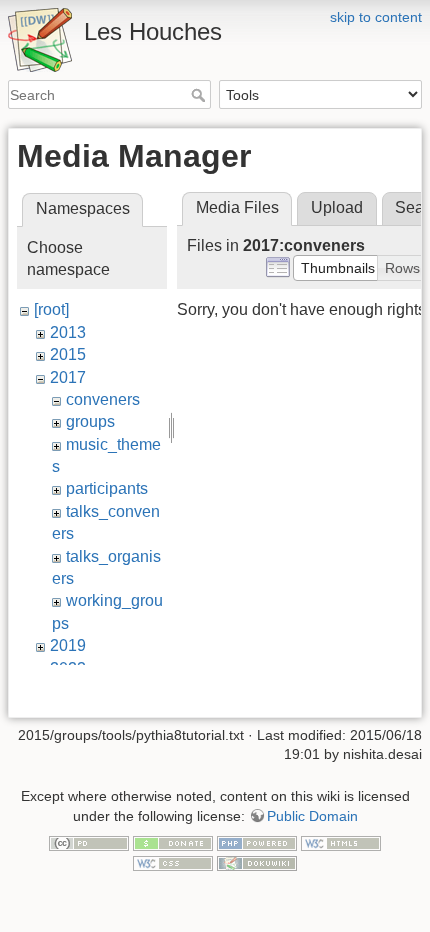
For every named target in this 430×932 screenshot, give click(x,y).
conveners (103, 399)
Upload (337, 207)
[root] (51, 309)
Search (200, 95)
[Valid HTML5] (341, 843)
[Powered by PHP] (257, 843)
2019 (68, 645)
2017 (68, 377)
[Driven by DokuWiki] (257, 862)
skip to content (376, 17)
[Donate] (173, 843)
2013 (68, 332)
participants (107, 488)
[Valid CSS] (173, 862)
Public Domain (312, 816)
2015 (68, 354)
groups (90, 421)
